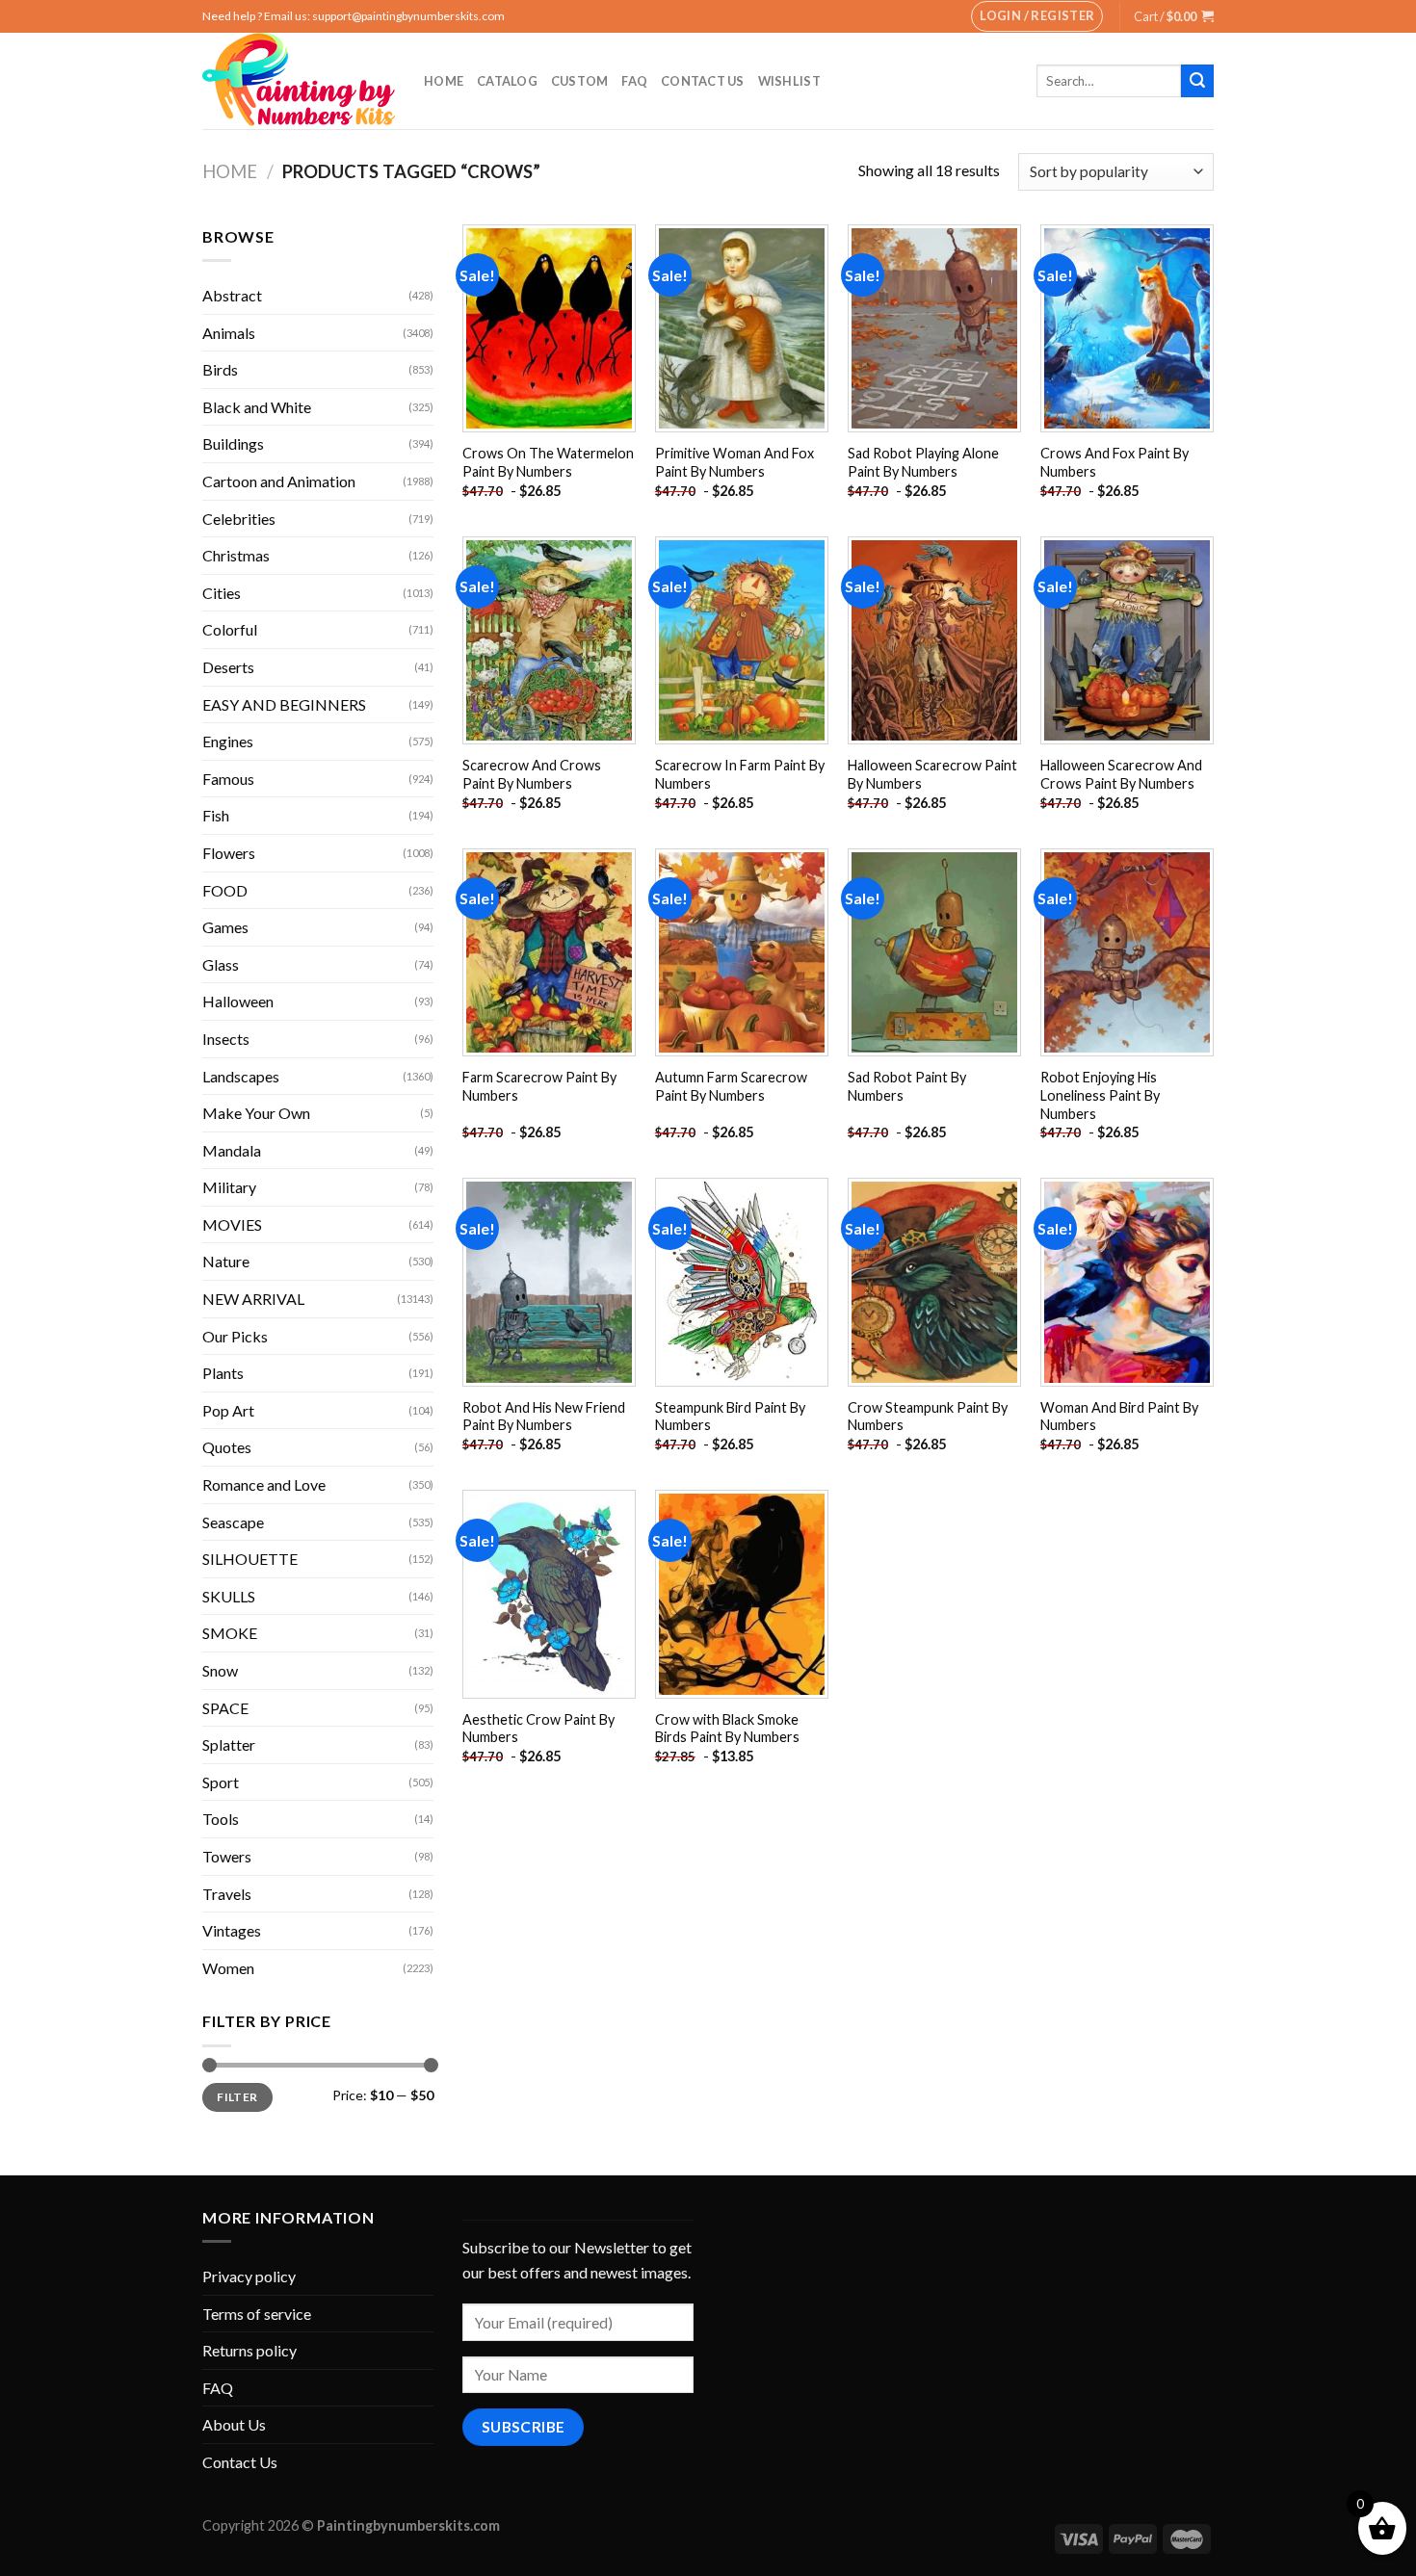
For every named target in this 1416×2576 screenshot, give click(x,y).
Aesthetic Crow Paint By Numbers (538, 1729)
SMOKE (230, 1633)
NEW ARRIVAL (253, 1299)
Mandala (232, 1150)
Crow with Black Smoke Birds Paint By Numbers (727, 1729)
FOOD (225, 890)
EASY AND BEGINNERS (284, 704)
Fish (216, 815)
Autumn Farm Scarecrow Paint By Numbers (731, 1086)
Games (225, 927)
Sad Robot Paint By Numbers (907, 1086)
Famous (228, 779)
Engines (228, 741)
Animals (229, 333)
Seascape (233, 1522)
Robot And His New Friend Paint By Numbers (544, 1417)
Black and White (257, 407)
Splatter (229, 1744)
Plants (223, 1373)
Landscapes (241, 1076)
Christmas (236, 555)
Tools (221, 1819)
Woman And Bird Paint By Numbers (1119, 1417)
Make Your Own (256, 1113)
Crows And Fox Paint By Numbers (1114, 462)
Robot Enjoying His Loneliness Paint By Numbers (1100, 1095)
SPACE (225, 1708)
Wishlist (789, 81)
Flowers (229, 853)
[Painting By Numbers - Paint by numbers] (299, 81)
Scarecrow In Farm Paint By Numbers (740, 774)
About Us (234, 2424)
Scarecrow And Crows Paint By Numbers (532, 774)
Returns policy (249, 2350)
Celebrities (239, 519)
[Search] (1197, 81)
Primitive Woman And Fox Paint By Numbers (734, 462)
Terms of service (257, 2314)
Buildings (233, 443)
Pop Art (228, 1410)
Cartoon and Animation (279, 481)
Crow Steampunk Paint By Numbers (928, 1417)
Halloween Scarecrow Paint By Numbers (932, 774)
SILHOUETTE (250, 1559)
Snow (220, 1670)
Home (444, 81)
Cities (222, 593)
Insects (226, 1039)
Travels (227, 1894)
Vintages (232, 1930)
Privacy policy (249, 2276)
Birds (220, 369)
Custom (580, 81)
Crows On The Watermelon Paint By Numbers (548, 462)
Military (229, 1187)
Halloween (238, 1001)
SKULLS (229, 1596)
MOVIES (232, 1224)
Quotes (227, 1447)
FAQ (634, 81)
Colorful (230, 629)
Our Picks (235, 1336)
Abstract (232, 295)
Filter (237, 2097)
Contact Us (703, 81)
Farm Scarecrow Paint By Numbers (539, 1086)
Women (228, 1968)
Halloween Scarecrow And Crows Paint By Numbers (1121, 774)
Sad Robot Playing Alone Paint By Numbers (923, 462)
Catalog (507, 81)
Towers (227, 1856)
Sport (221, 1782)
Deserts (228, 667)
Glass (221, 964)
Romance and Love (264, 1484)
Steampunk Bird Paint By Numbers (730, 1417)
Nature (226, 1261)
